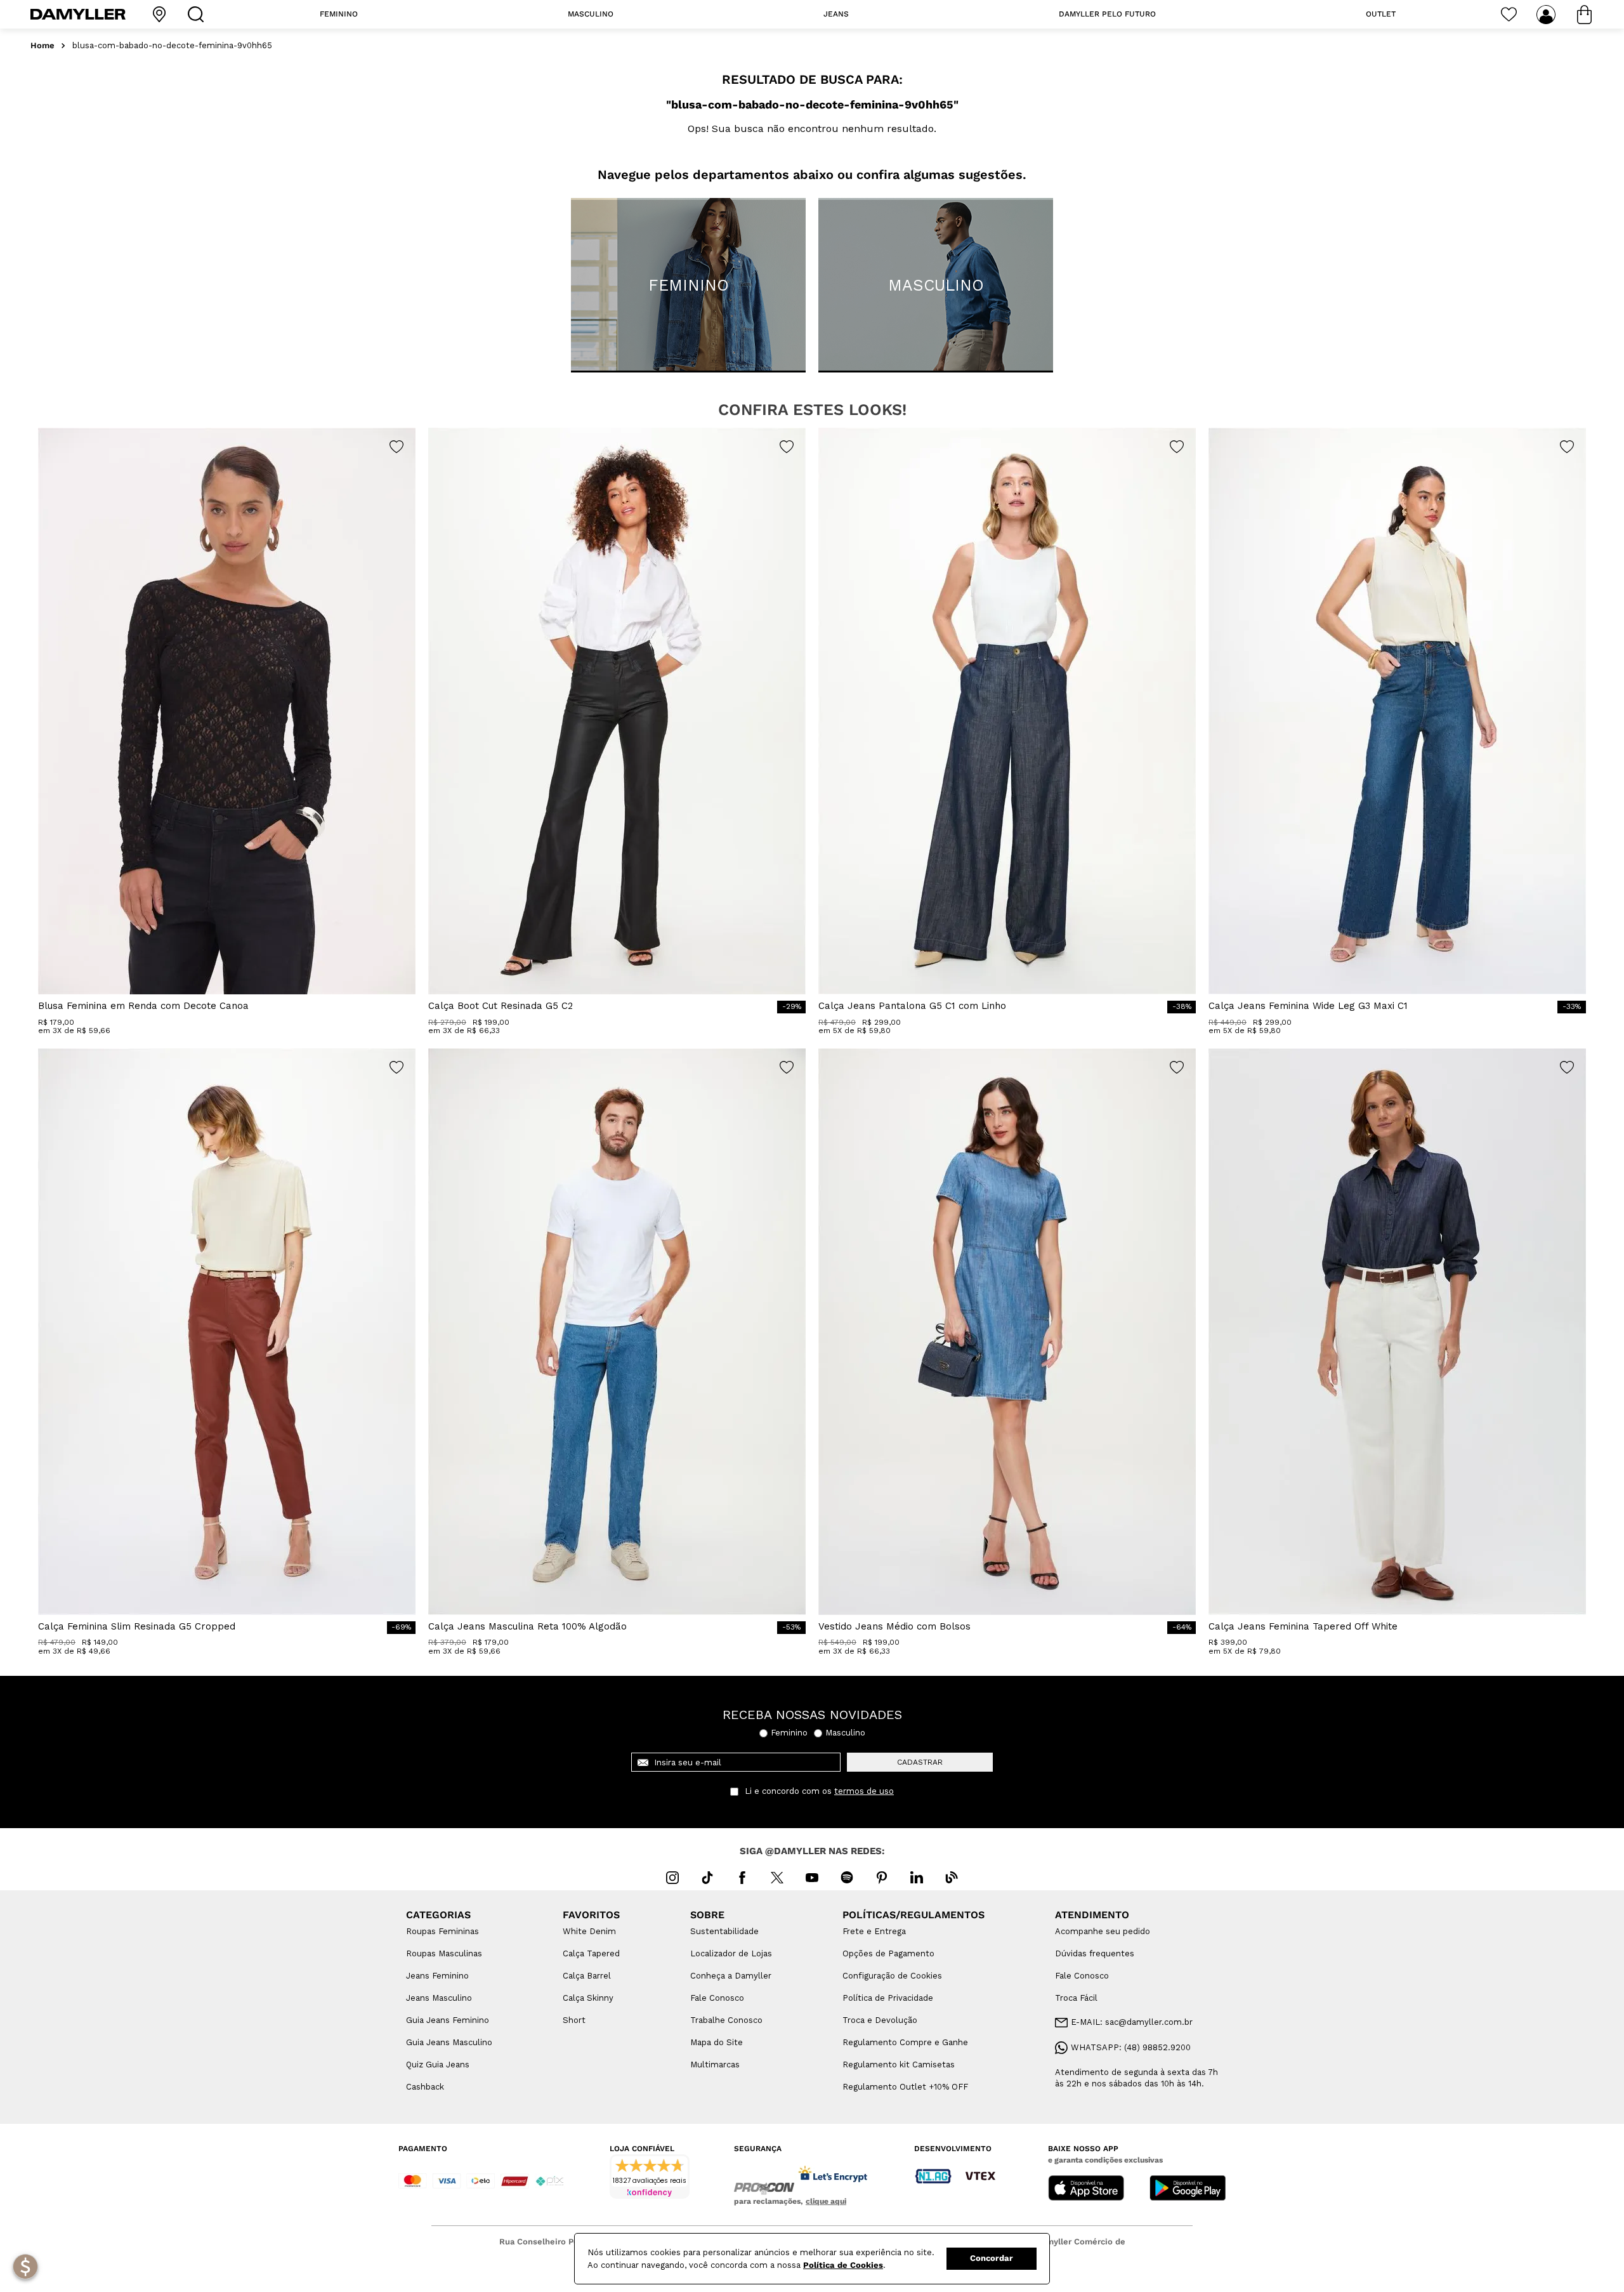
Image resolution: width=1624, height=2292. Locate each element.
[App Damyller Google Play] (1188, 2189)
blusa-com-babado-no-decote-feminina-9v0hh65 (172, 46)
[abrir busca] (199, 14)
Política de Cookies (843, 2265)
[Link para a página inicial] (43, 46)
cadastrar (920, 1762)
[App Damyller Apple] (1086, 2189)
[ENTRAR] (1547, 15)
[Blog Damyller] (952, 1878)
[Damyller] (78, 14)
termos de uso (864, 1791)
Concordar (992, 2258)
